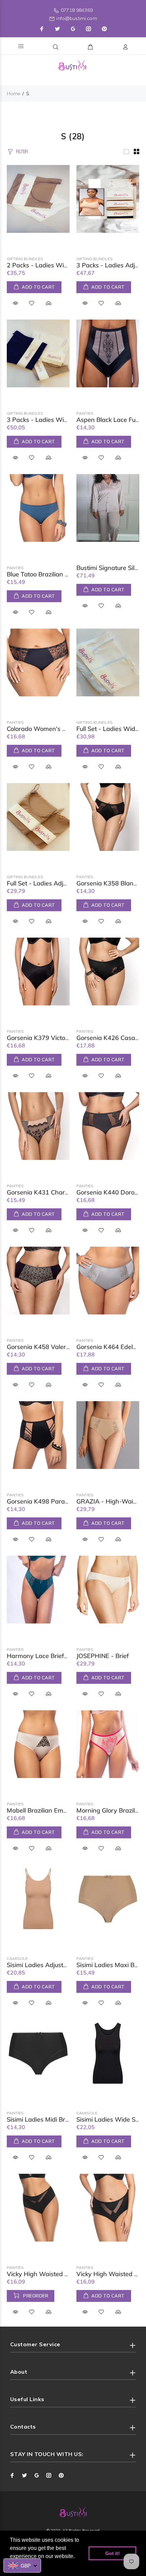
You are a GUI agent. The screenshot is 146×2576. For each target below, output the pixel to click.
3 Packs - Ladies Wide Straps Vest (56, 420)
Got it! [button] (113, 2553)
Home (14, 94)
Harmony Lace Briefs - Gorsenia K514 (61, 1656)
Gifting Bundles (25, 259)
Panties (85, 413)
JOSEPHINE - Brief (103, 1656)
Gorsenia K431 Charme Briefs (49, 1192)
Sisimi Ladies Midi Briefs (41, 2119)
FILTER (22, 151)
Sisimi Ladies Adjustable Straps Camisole (65, 1965)
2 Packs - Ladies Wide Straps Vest (56, 265)
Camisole (17, 1958)
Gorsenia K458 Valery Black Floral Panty (65, 1347)
